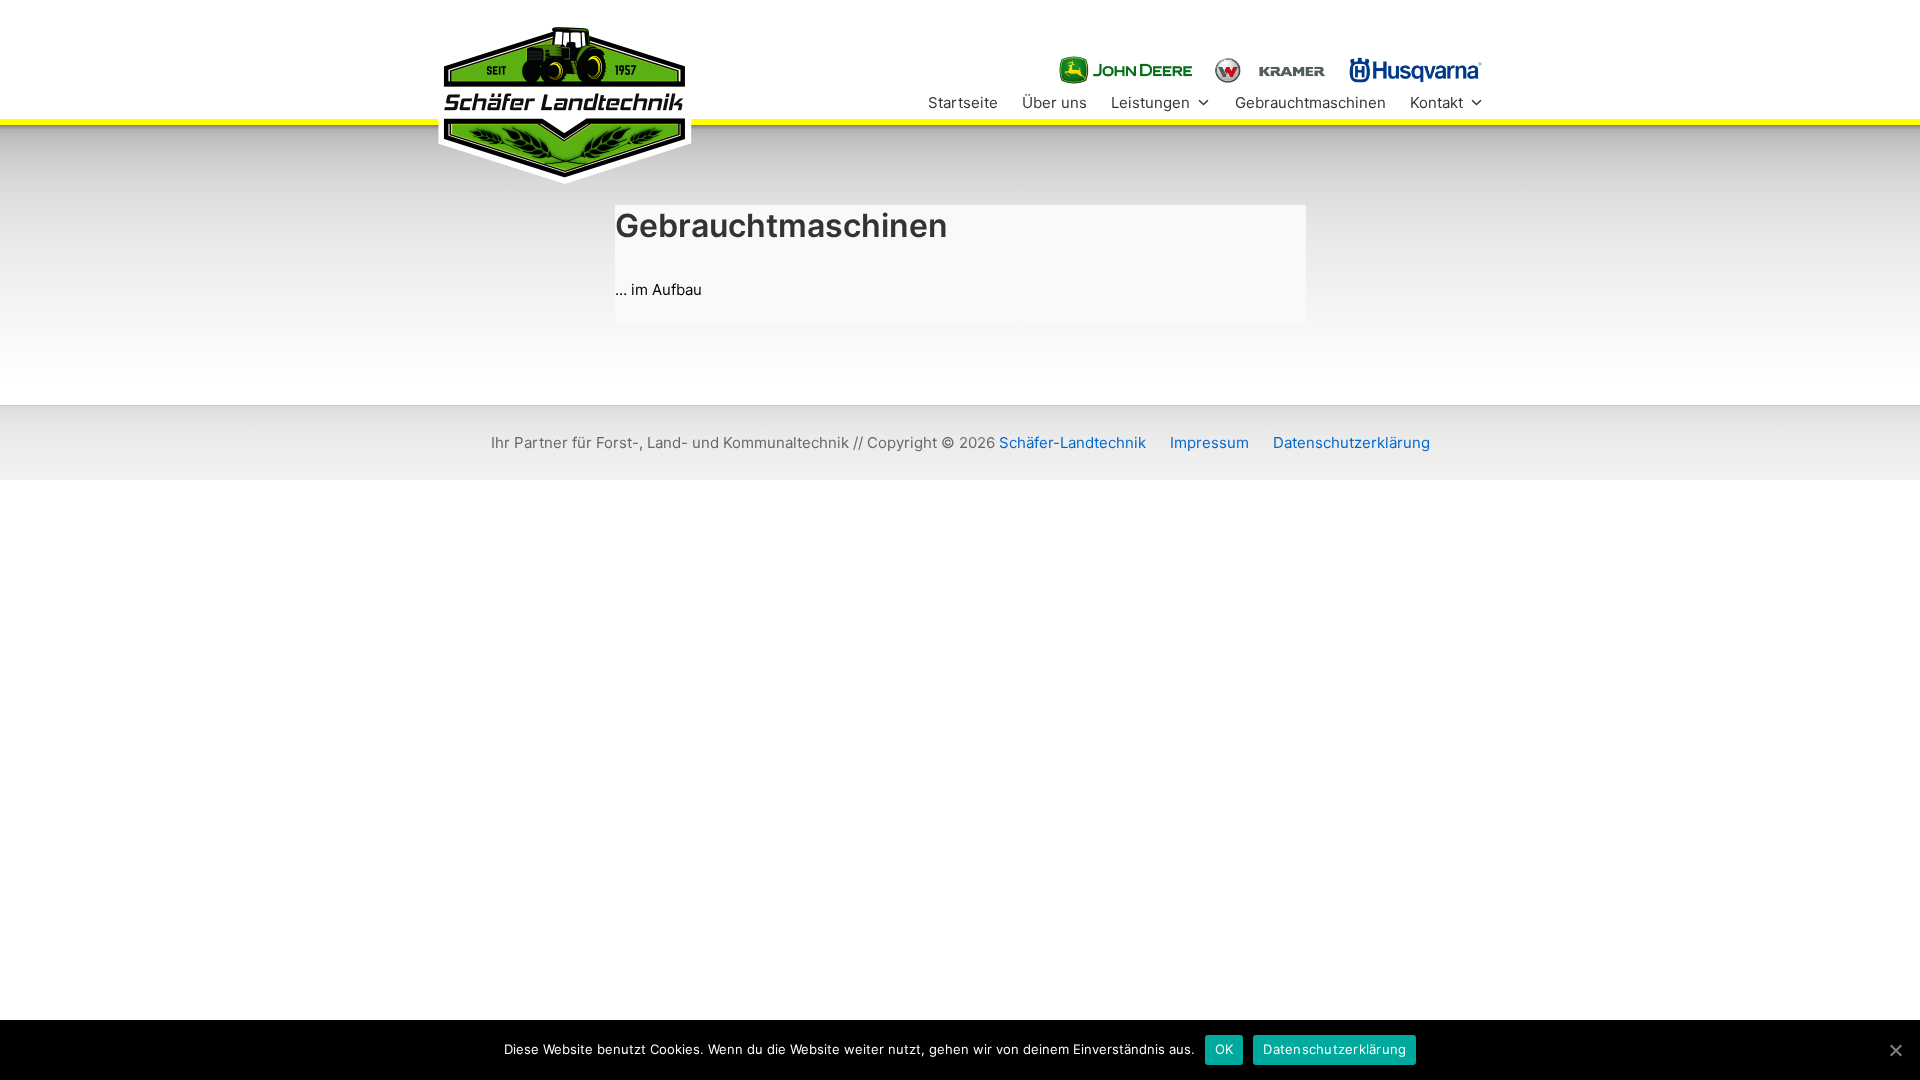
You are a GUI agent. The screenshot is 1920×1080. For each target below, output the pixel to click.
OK (1224, 1049)
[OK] (1895, 1050)
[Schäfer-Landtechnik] (564, 102)
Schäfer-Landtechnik (1072, 442)
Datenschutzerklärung (1334, 1049)
